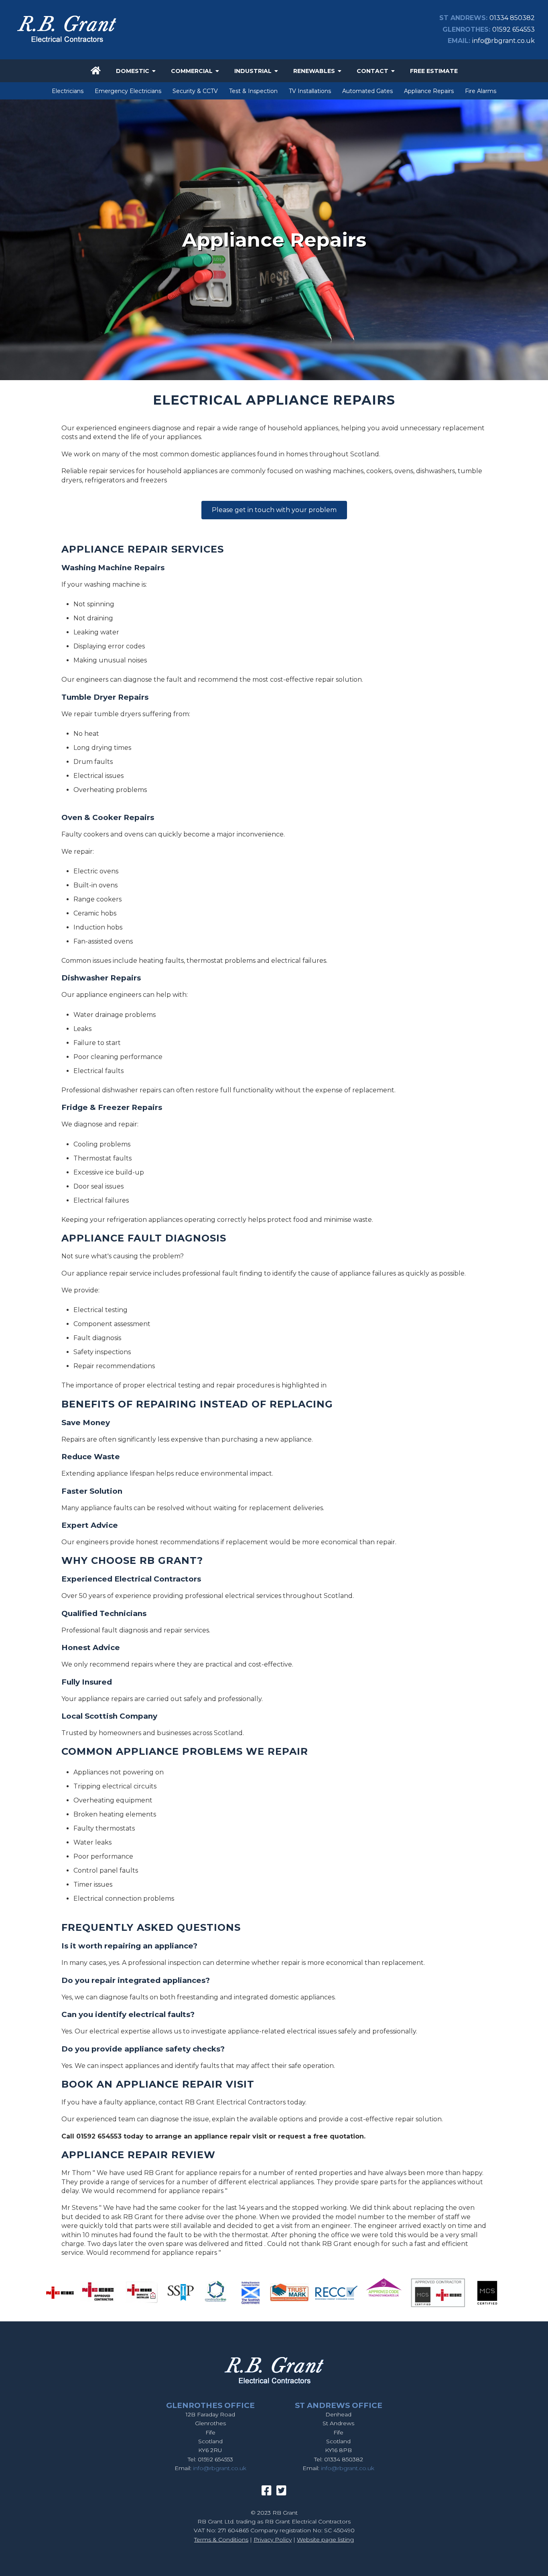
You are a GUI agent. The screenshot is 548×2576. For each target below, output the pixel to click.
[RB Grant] (67, 44)
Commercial (192, 71)
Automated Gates (367, 91)
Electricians (68, 91)
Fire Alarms (481, 91)
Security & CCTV (195, 91)
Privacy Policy (273, 2540)
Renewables (314, 71)
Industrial (253, 71)
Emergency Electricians (128, 91)
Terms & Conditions (221, 2540)
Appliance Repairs (429, 91)
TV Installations (310, 91)
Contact (372, 71)
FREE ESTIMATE (434, 71)
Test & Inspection (253, 91)
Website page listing (325, 2540)
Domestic (133, 71)
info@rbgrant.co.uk (503, 41)
